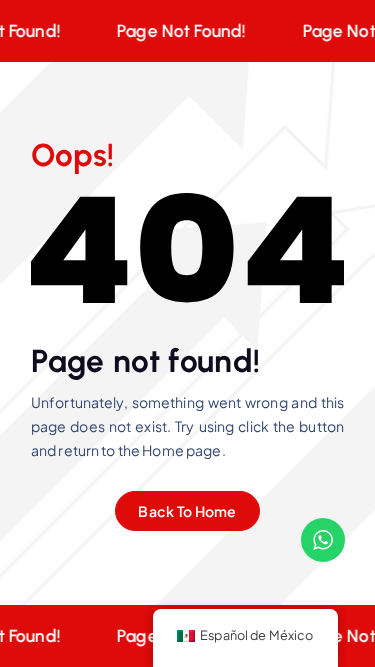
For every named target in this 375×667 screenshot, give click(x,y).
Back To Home (187, 511)
